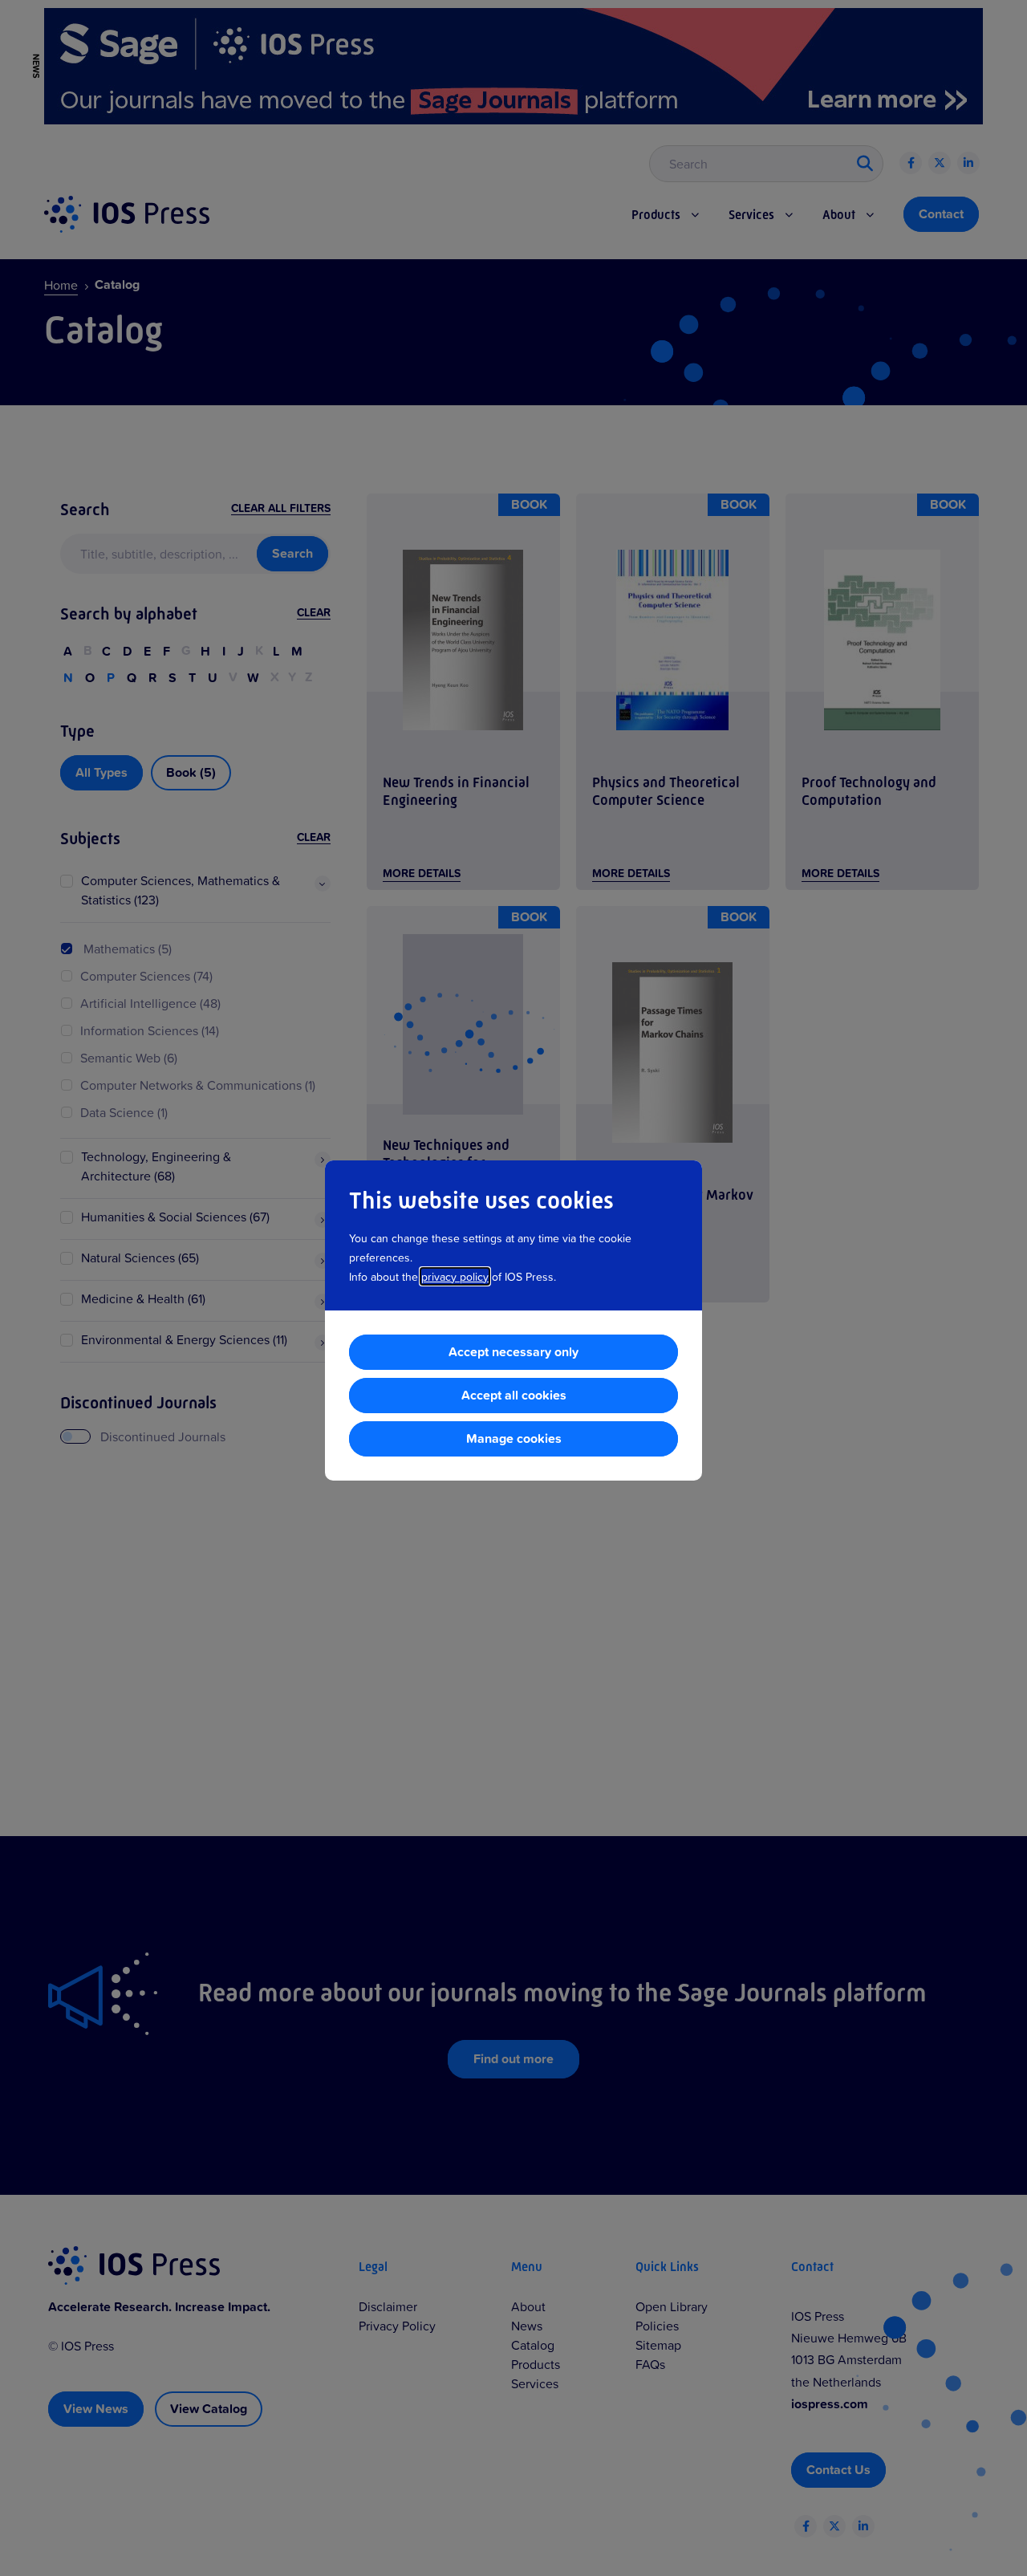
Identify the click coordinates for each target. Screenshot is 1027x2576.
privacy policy (455, 1276)
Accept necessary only (513, 1352)
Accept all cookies (514, 1395)
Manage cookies (514, 1438)
